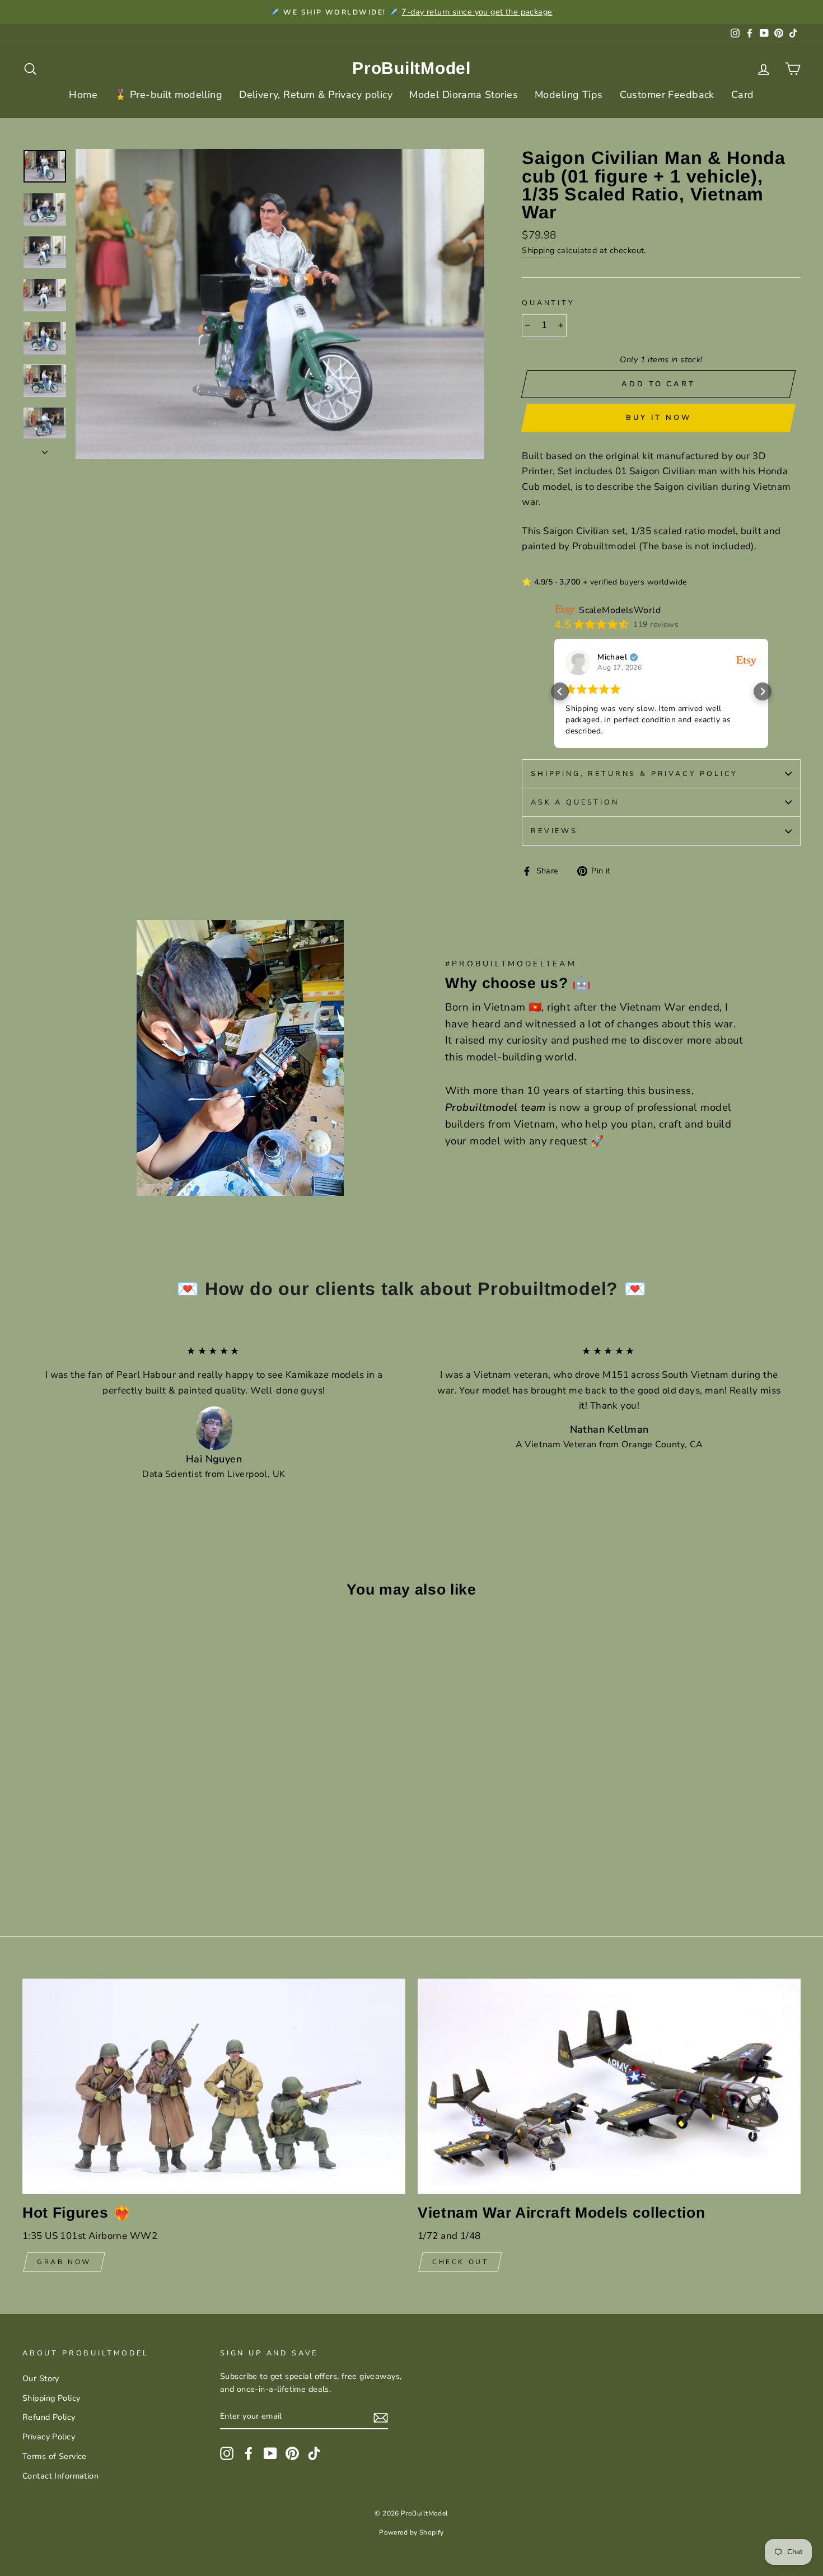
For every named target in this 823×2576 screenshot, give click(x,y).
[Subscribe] (381, 2417)
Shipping (538, 250)
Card (743, 95)
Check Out (460, 2262)
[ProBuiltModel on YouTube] (270, 2453)
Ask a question (575, 802)
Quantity (548, 303)
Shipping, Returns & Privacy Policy (634, 774)
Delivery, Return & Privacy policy (316, 95)
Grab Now (64, 2262)
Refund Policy (49, 2417)
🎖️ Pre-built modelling (168, 95)
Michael (612, 657)
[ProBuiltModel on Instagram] (227, 2453)
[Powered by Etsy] (746, 660)
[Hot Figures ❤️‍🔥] (214, 2086)
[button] (560, 691)
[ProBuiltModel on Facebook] (249, 2453)
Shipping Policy (51, 2398)
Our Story (41, 2378)
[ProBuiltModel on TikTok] (314, 2453)
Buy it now (659, 418)
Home (83, 95)
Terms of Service (55, 2456)
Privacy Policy (49, 2437)
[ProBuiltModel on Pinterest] (292, 2453)
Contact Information (60, 2476)
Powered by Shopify (411, 2532)
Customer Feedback (667, 95)
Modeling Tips (569, 95)
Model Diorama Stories (464, 95)
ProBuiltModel (411, 68)
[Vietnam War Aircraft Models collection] (609, 2086)
